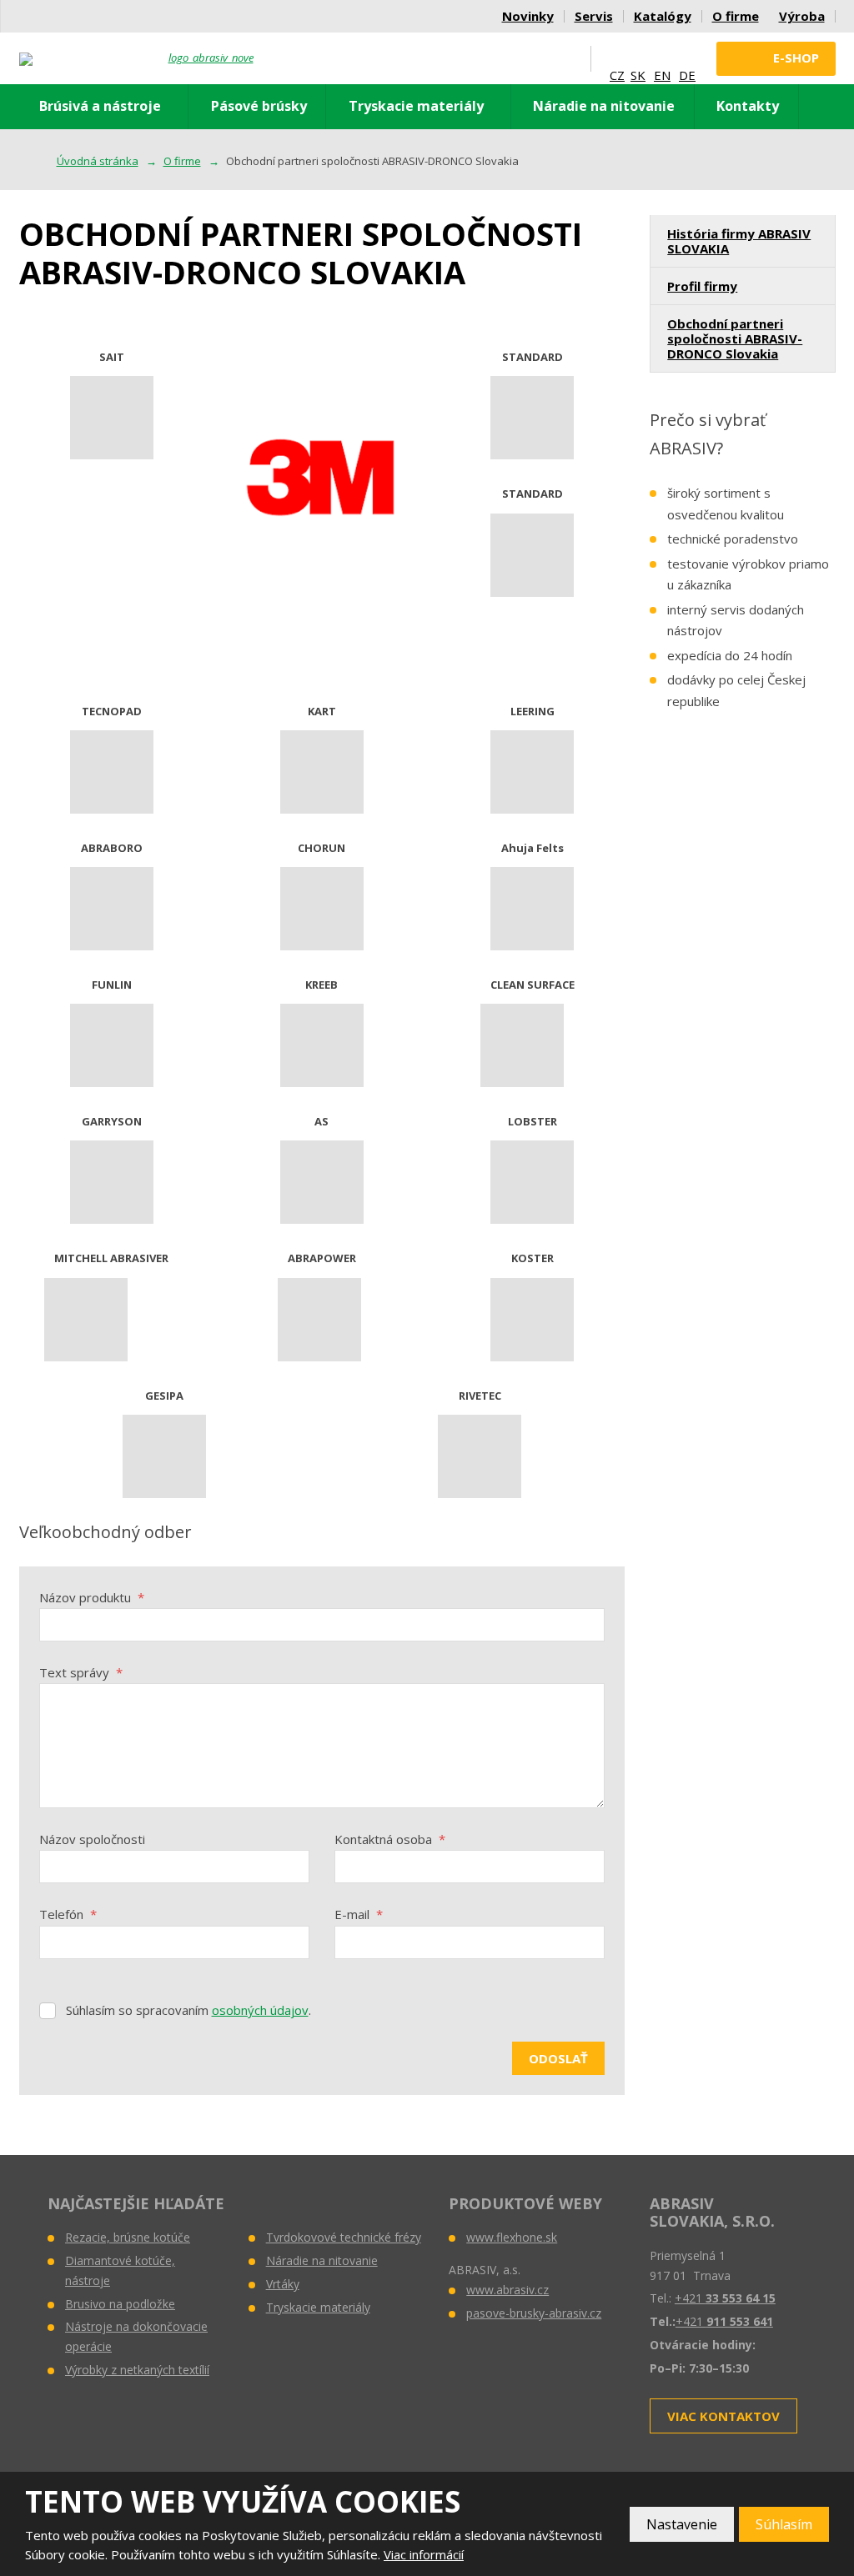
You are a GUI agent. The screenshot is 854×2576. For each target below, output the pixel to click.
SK (638, 75)
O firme (736, 16)
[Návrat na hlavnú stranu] (136, 59)
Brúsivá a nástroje (100, 106)
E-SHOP (796, 58)
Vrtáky (283, 2284)
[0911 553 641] (532, 58)
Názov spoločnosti (92, 1839)
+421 (725, 2298)
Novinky (528, 16)
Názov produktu (92, 1597)
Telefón (68, 1914)
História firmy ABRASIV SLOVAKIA (739, 241)
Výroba (802, 16)
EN (662, 75)
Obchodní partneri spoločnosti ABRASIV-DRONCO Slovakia (735, 338)
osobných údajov (260, 2010)
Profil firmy (702, 286)
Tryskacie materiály (416, 106)
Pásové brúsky (259, 106)
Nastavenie (682, 2524)
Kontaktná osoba (390, 1839)
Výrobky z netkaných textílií (137, 2370)
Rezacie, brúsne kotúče (128, 2237)
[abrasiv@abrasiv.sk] (565, 58)
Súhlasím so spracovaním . (188, 2010)
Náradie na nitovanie (604, 106)
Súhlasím (784, 2524)
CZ (617, 75)
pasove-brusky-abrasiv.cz (534, 2313)
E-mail (359, 1914)
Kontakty (748, 106)
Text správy (81, 1672)
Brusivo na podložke (120, 2304)
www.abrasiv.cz (507, 2290)
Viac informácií (424, 2554)
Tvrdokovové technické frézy (344, 2237)
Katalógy (663, 16)
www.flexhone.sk (512, 2237)
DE (687, 75)
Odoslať (558, 2058)
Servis (594, 16)
